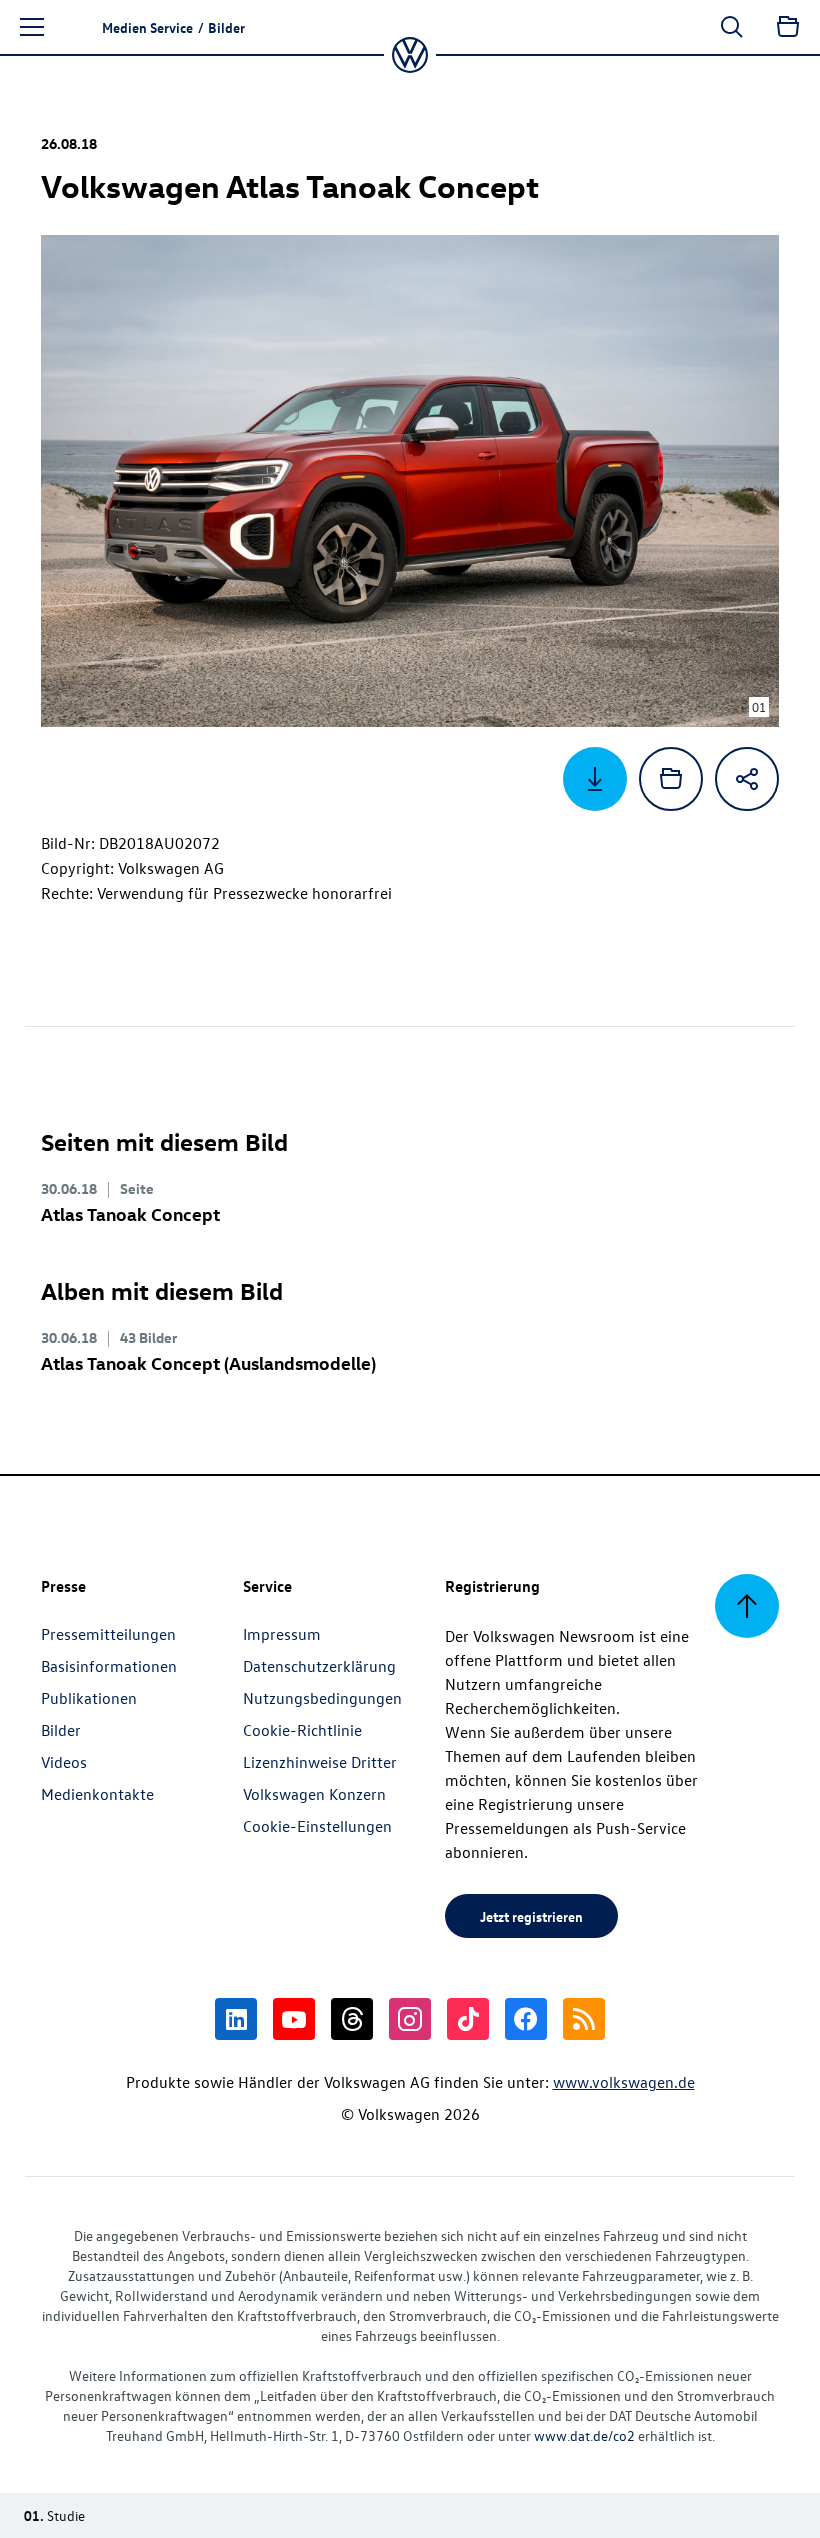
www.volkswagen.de (624, 2082)
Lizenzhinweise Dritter (320, 1762)
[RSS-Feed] (584, 2019)
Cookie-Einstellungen (317, 1826)
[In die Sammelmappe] (671, 779)
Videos (64, 1762)
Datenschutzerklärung (319, 1666)
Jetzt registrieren (531, 1916)
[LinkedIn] (236, 2019)
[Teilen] (747, 779)
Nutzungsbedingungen (322, 1698)
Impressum (282, 1634)
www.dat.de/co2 (584, 2435)
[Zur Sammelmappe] (788, 27)
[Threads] (352, 2019)
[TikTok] (468, 2019)
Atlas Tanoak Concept (130, 1213)
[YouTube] (294, 2019)
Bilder (61, 1730)
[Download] (595, 779)
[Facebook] (526, 2019)
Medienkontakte (97, 1794)
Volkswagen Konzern (314, 1794)
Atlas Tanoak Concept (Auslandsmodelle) (208, 1362)
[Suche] (732, 27)
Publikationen (89, 1698)
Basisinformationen (109, 1666)
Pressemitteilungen (108, 1634)
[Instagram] (410, 2019)
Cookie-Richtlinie (302, 1730)
